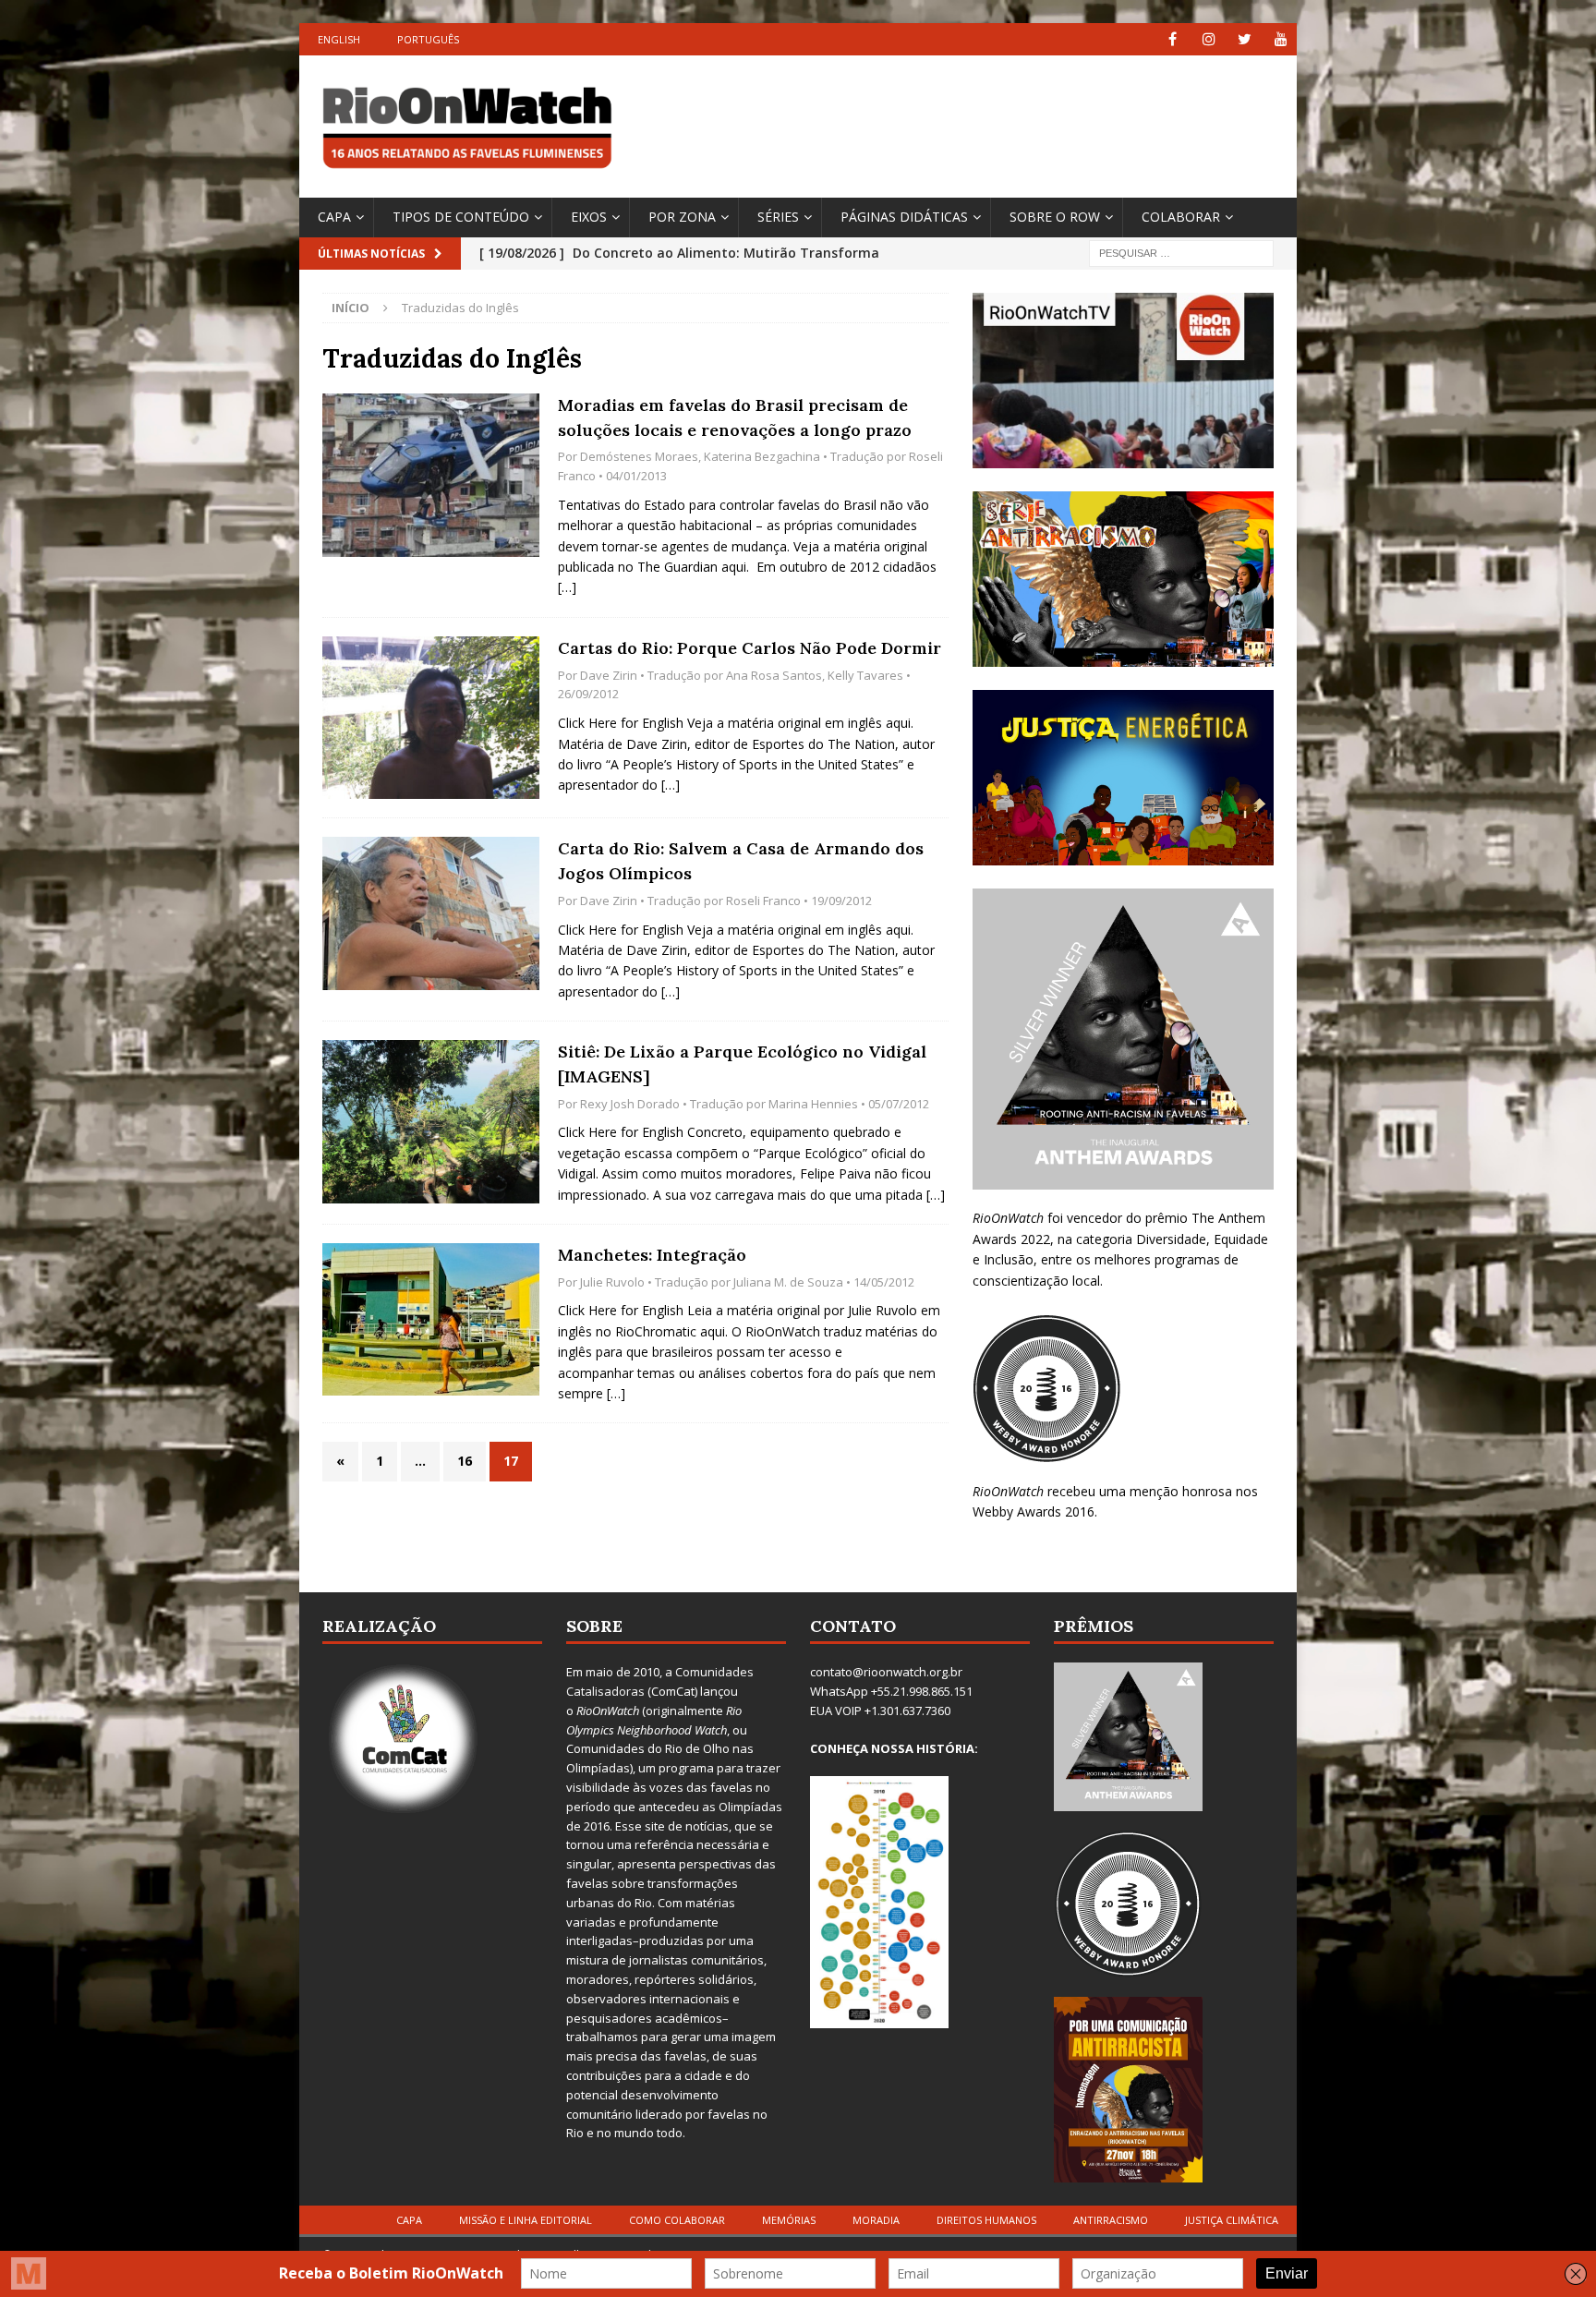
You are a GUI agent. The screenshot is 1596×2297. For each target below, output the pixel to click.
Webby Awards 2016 (1034, 1511)
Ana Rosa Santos (774, 675)
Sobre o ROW (1055, 217)
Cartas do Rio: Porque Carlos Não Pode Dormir (750, 648)
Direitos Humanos (986, 2220)
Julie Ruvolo (612, 1282)
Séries (778, 217)
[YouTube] (1281, 39)
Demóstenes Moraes (639, 456)
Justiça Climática (1232, 2220)
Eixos (589, 217)
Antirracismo (1111, 2220)
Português (428, 39)
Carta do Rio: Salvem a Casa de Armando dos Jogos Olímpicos (741, 861)
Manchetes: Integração (652, 1255)
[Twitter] (1245, 39)
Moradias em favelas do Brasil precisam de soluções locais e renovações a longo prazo (735, 417)
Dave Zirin (609, 675)
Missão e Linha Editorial (526, 2220)
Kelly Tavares (865, 675)
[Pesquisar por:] (1181, 252)
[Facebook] (1173, 39)
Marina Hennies (813, 1104)
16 (465, 1461)
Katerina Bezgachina (762, 456)
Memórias (789, 2220)
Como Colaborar (677, 2220)
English (339, 39)
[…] (567, 587)
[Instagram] (1209, 39)
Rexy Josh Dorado (630, 1104)
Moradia (876, 2220)
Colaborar (1181, 217)
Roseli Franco (763, 901)
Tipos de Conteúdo (461, 217)
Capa (334, 217)
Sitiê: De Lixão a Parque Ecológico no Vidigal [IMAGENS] (742, 1064)
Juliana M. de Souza (788, 1282)
